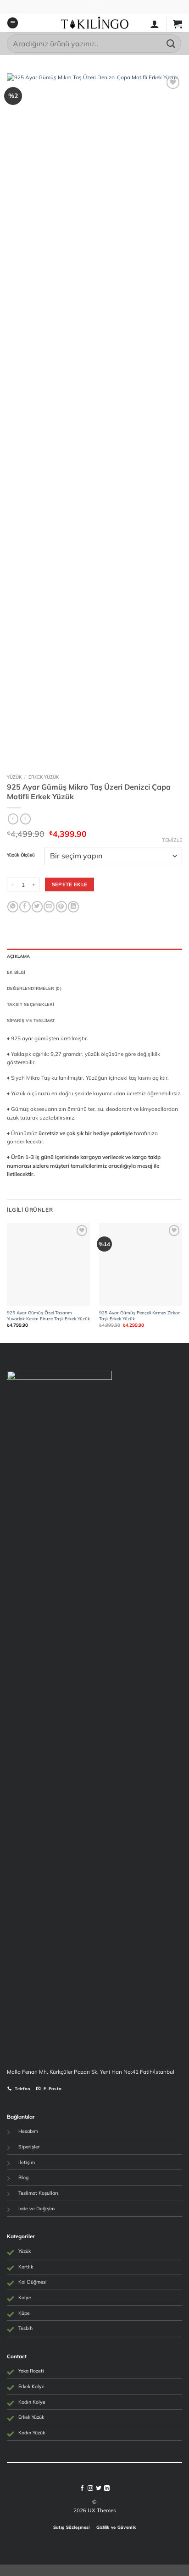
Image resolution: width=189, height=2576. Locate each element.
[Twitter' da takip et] (99, 2488)
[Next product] (13, 819)
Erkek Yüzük (44, 777)
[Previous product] (25, 819)
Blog (23, 2177)
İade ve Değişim (36, 2208)
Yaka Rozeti (31, 2371)
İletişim (27, 2162)
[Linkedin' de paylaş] (73, 907)
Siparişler (29, 2147)
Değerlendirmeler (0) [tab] (34, 988)
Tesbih (25, 2328)
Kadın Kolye (32, 2402)
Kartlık (26, 2267)
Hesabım (28, 2131)
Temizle (172, 840)
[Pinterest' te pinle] (61, 907)
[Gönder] (171, 43)
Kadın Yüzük (32, 2433)
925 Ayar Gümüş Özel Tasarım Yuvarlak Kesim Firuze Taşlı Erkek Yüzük (48, 1315)
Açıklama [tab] (19, 956)
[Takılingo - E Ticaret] (95, 23)
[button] (13, 23)
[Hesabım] (155, 24)
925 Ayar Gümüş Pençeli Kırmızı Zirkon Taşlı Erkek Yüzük (140, 1315)
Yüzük (14, 777)
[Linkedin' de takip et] (107, 2488)
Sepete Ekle (70, 884)
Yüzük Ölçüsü (21, 855)
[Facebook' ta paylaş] (25, 907)
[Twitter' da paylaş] (37, 907)
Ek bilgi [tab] (16, 972)
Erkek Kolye (31, 2386)
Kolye (25, 2297)
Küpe (24, 2313)
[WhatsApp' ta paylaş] (13, 907)
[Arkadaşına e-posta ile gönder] (49, 907)
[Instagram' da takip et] (90, 2488)
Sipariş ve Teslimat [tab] (31, 1020)
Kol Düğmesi (33, 2282)
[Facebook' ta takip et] (82, 2488)
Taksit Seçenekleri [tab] (31, 1004)
